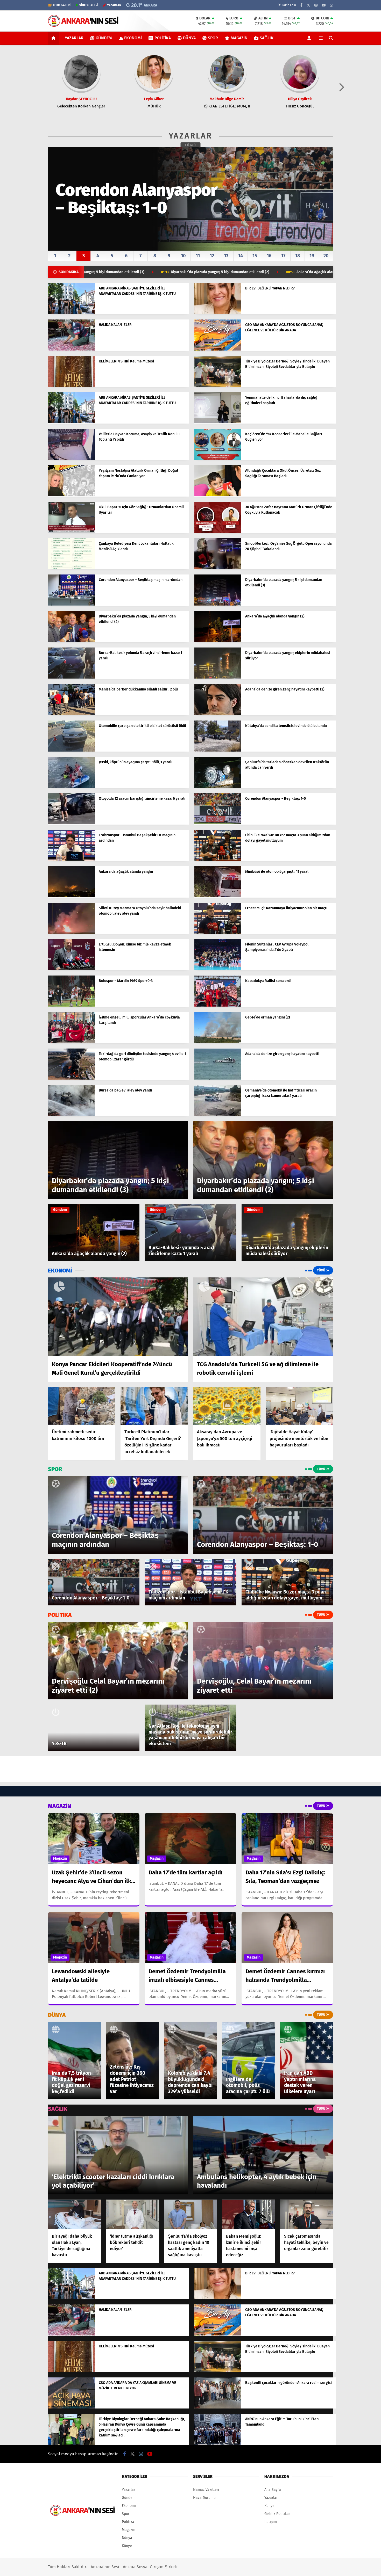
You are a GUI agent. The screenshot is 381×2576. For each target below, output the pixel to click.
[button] (54, 38)
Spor (213, 38)
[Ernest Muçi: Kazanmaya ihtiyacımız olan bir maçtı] (218, 933)
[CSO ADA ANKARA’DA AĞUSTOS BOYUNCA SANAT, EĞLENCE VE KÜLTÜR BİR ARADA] (218, 349)
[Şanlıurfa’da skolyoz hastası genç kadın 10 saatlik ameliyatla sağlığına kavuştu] (190, 2214)
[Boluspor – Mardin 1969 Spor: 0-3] (71, 1005)
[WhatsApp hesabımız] (331, 5)
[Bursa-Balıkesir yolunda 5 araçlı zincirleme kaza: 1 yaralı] (71, 677)
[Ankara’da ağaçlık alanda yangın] (71, 896)
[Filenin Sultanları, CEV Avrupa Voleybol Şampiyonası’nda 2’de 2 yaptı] (218, 969)
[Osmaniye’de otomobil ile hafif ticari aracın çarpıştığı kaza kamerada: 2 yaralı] (218, 1115)
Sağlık (267, 38)
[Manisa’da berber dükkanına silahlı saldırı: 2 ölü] (71, 714)
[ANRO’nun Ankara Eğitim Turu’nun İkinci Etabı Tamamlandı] (218, 2444)
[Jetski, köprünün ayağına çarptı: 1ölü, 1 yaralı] (71, 787)
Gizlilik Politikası (278, 2514)
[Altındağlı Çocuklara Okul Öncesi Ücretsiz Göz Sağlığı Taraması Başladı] (218, 495)
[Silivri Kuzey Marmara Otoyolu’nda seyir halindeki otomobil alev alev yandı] (71, 933)
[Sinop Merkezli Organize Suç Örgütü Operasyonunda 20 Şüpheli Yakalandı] (218, 568)
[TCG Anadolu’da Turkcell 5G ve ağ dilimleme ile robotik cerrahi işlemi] (263, 1317)
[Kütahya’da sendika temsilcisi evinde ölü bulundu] (218, 750)
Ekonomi (133, 38)
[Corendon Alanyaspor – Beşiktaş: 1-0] (218, 823)
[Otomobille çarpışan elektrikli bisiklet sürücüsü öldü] (71, 750)
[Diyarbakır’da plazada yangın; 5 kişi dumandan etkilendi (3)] (218, 604)
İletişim (271, 2522)
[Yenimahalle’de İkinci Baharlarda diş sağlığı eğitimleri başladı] (218, 422)
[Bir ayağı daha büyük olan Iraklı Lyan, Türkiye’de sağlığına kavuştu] (74, 2214)
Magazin (239, 38)
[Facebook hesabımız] (301, 5)
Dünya (189, 38)
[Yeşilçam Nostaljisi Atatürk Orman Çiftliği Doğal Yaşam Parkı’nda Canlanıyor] (71, 495)
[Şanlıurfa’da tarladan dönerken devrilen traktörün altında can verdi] (218, 787)
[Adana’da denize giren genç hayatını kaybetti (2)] (218, 714)
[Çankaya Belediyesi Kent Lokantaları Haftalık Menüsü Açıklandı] (71, 568)
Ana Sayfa (273, 2490)
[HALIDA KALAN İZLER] (71, 349)
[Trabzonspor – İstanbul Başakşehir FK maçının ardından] (71, 860)
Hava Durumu (204, 2498)
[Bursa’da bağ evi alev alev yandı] (71, 1115)
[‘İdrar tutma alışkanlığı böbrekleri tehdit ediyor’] (132, 2214)
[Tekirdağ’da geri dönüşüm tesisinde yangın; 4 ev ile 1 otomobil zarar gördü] (71, 1078)
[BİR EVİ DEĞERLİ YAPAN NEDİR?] (218, 313)
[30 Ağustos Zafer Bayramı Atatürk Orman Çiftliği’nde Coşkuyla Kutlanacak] (218, 532)
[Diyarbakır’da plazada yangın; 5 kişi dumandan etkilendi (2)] (71, 641)
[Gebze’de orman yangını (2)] (218, 1042)
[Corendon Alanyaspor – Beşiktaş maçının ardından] (71, 604)
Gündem (104, 38)
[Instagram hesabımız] (316, 5)
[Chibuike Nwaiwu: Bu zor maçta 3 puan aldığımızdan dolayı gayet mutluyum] (218, 860)
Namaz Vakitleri (206, 2490)
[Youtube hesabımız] (324, 5)
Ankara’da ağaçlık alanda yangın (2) (174, 272)
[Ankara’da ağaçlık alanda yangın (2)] (218, 641)
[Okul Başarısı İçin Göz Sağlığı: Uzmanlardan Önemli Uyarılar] (71, 532)
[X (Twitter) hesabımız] (308, 5)
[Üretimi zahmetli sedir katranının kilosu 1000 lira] (82, 1406)
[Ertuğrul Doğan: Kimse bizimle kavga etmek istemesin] (71, 969)
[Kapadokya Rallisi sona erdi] (218, 1005)
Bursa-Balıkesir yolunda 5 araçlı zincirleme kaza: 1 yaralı (279, 272)
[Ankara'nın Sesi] (83, 24)
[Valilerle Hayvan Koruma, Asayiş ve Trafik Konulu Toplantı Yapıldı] (71, 459)
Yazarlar (74, 38)
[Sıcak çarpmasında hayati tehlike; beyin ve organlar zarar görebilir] (307, 2214)
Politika (163, 38)
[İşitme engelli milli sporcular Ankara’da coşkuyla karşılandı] (71, 1042)
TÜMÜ (191, 145)
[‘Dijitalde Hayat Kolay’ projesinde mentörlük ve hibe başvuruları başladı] (299, 1406)
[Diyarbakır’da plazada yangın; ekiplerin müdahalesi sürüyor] (218, 677)
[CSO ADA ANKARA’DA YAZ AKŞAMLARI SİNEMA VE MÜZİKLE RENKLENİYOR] (71, 2407)
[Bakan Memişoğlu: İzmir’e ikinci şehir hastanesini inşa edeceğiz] (249, 2214)
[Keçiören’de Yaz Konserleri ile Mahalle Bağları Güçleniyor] (218, 459)
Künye (127, 2546)
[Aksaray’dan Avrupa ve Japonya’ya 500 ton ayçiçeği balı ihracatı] (227, 1406)
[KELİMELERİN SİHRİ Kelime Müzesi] (71, 386)
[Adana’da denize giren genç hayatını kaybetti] (218, 1078)
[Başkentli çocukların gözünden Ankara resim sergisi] (218, 2407)
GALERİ (62, 5)
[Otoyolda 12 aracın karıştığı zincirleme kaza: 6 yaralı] (71, 823)
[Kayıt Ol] (310, 38)
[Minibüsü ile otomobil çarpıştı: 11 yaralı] (218, 896)
